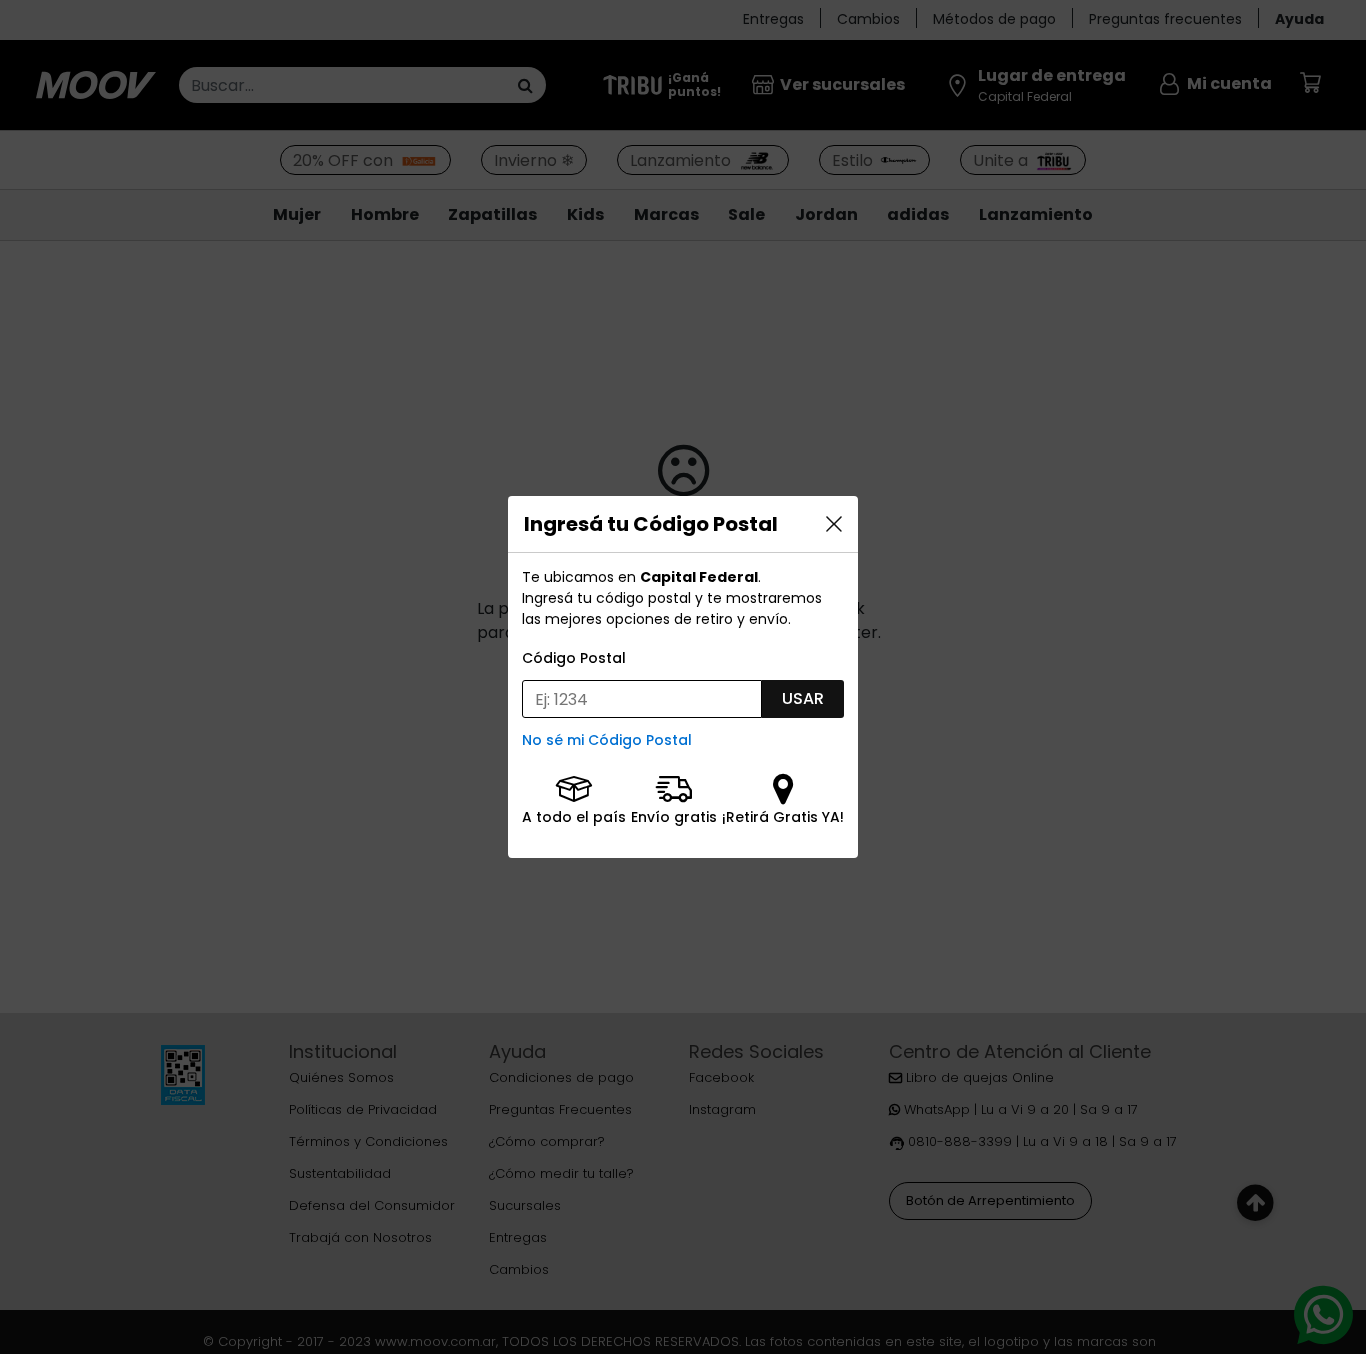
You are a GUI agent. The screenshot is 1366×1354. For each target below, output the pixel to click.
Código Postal (574, 658)
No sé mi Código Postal (607, 740)
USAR (803, 698)
